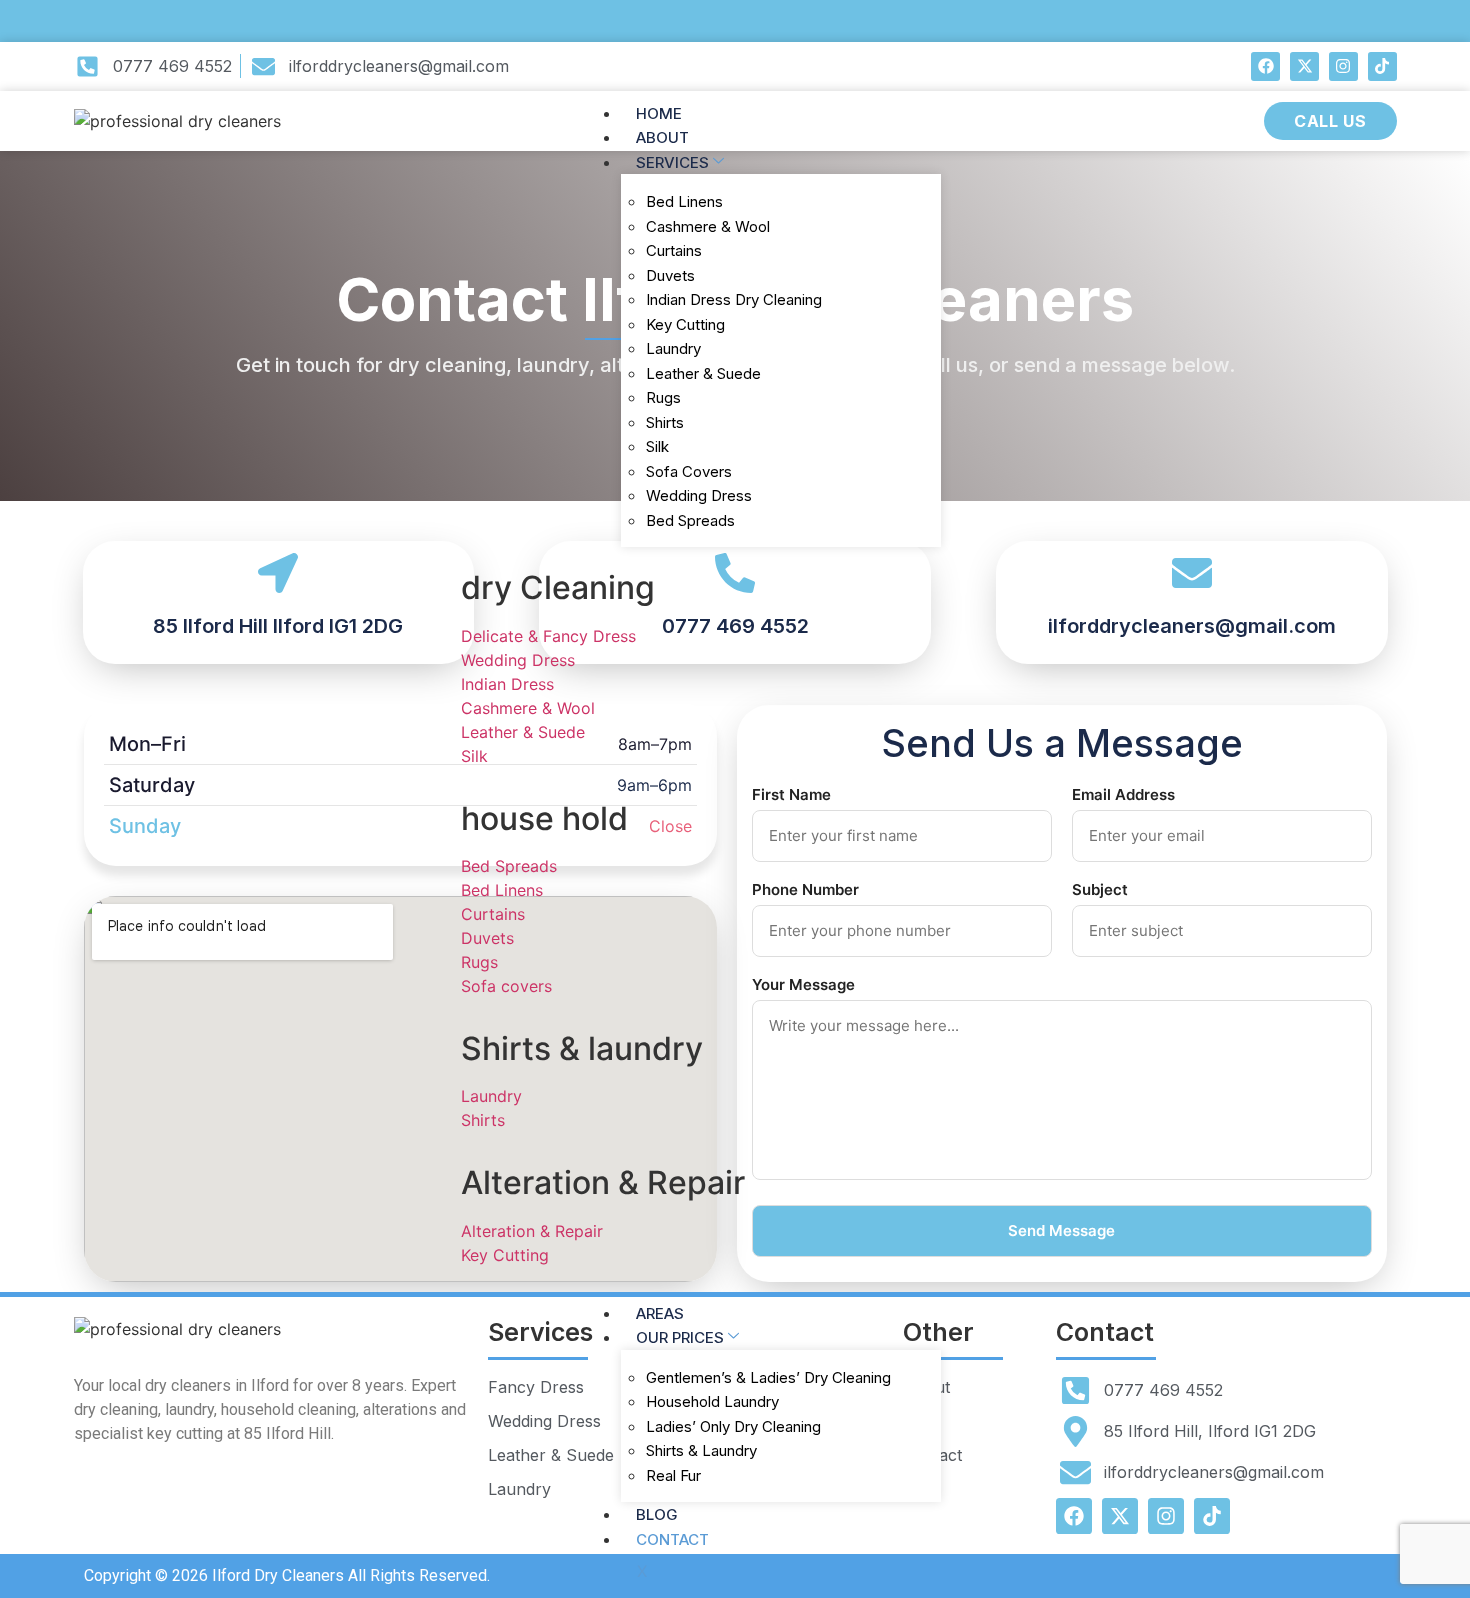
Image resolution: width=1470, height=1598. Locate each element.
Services (672, 162)
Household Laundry (712, 1401)
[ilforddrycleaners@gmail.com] (1192, 573)
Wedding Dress (699, 495)
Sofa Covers (689, 471)
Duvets (670, 275)
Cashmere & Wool (708, 226)
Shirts (665, 422)
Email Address (1123, 794)
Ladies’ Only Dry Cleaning (733, 1426)
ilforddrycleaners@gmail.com (1192, 626)
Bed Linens (684, 201)
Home (659, 113)
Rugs (663, 397)
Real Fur (673, 1475)
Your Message (803, 984)
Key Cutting (685, 324)
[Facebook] (1265, 66)
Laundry (673, 348)
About (662, 137)
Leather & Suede (703, 373)
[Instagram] (1343, 66)
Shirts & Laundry (701, 1450)
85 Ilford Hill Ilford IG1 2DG (278, 626)
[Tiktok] (1382, 66)
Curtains (674, 250)
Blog (657, 1514)
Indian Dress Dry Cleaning (734, 299)
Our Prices (680, 1337)
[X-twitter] (1304, 66)
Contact (672, 1539)
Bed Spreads (690, 520)
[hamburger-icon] (925, 109)
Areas (660, 1313)
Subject (1100, 889)
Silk (657, 446)
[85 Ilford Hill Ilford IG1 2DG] (278, 573)
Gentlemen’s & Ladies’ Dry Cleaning (768, 1377)
